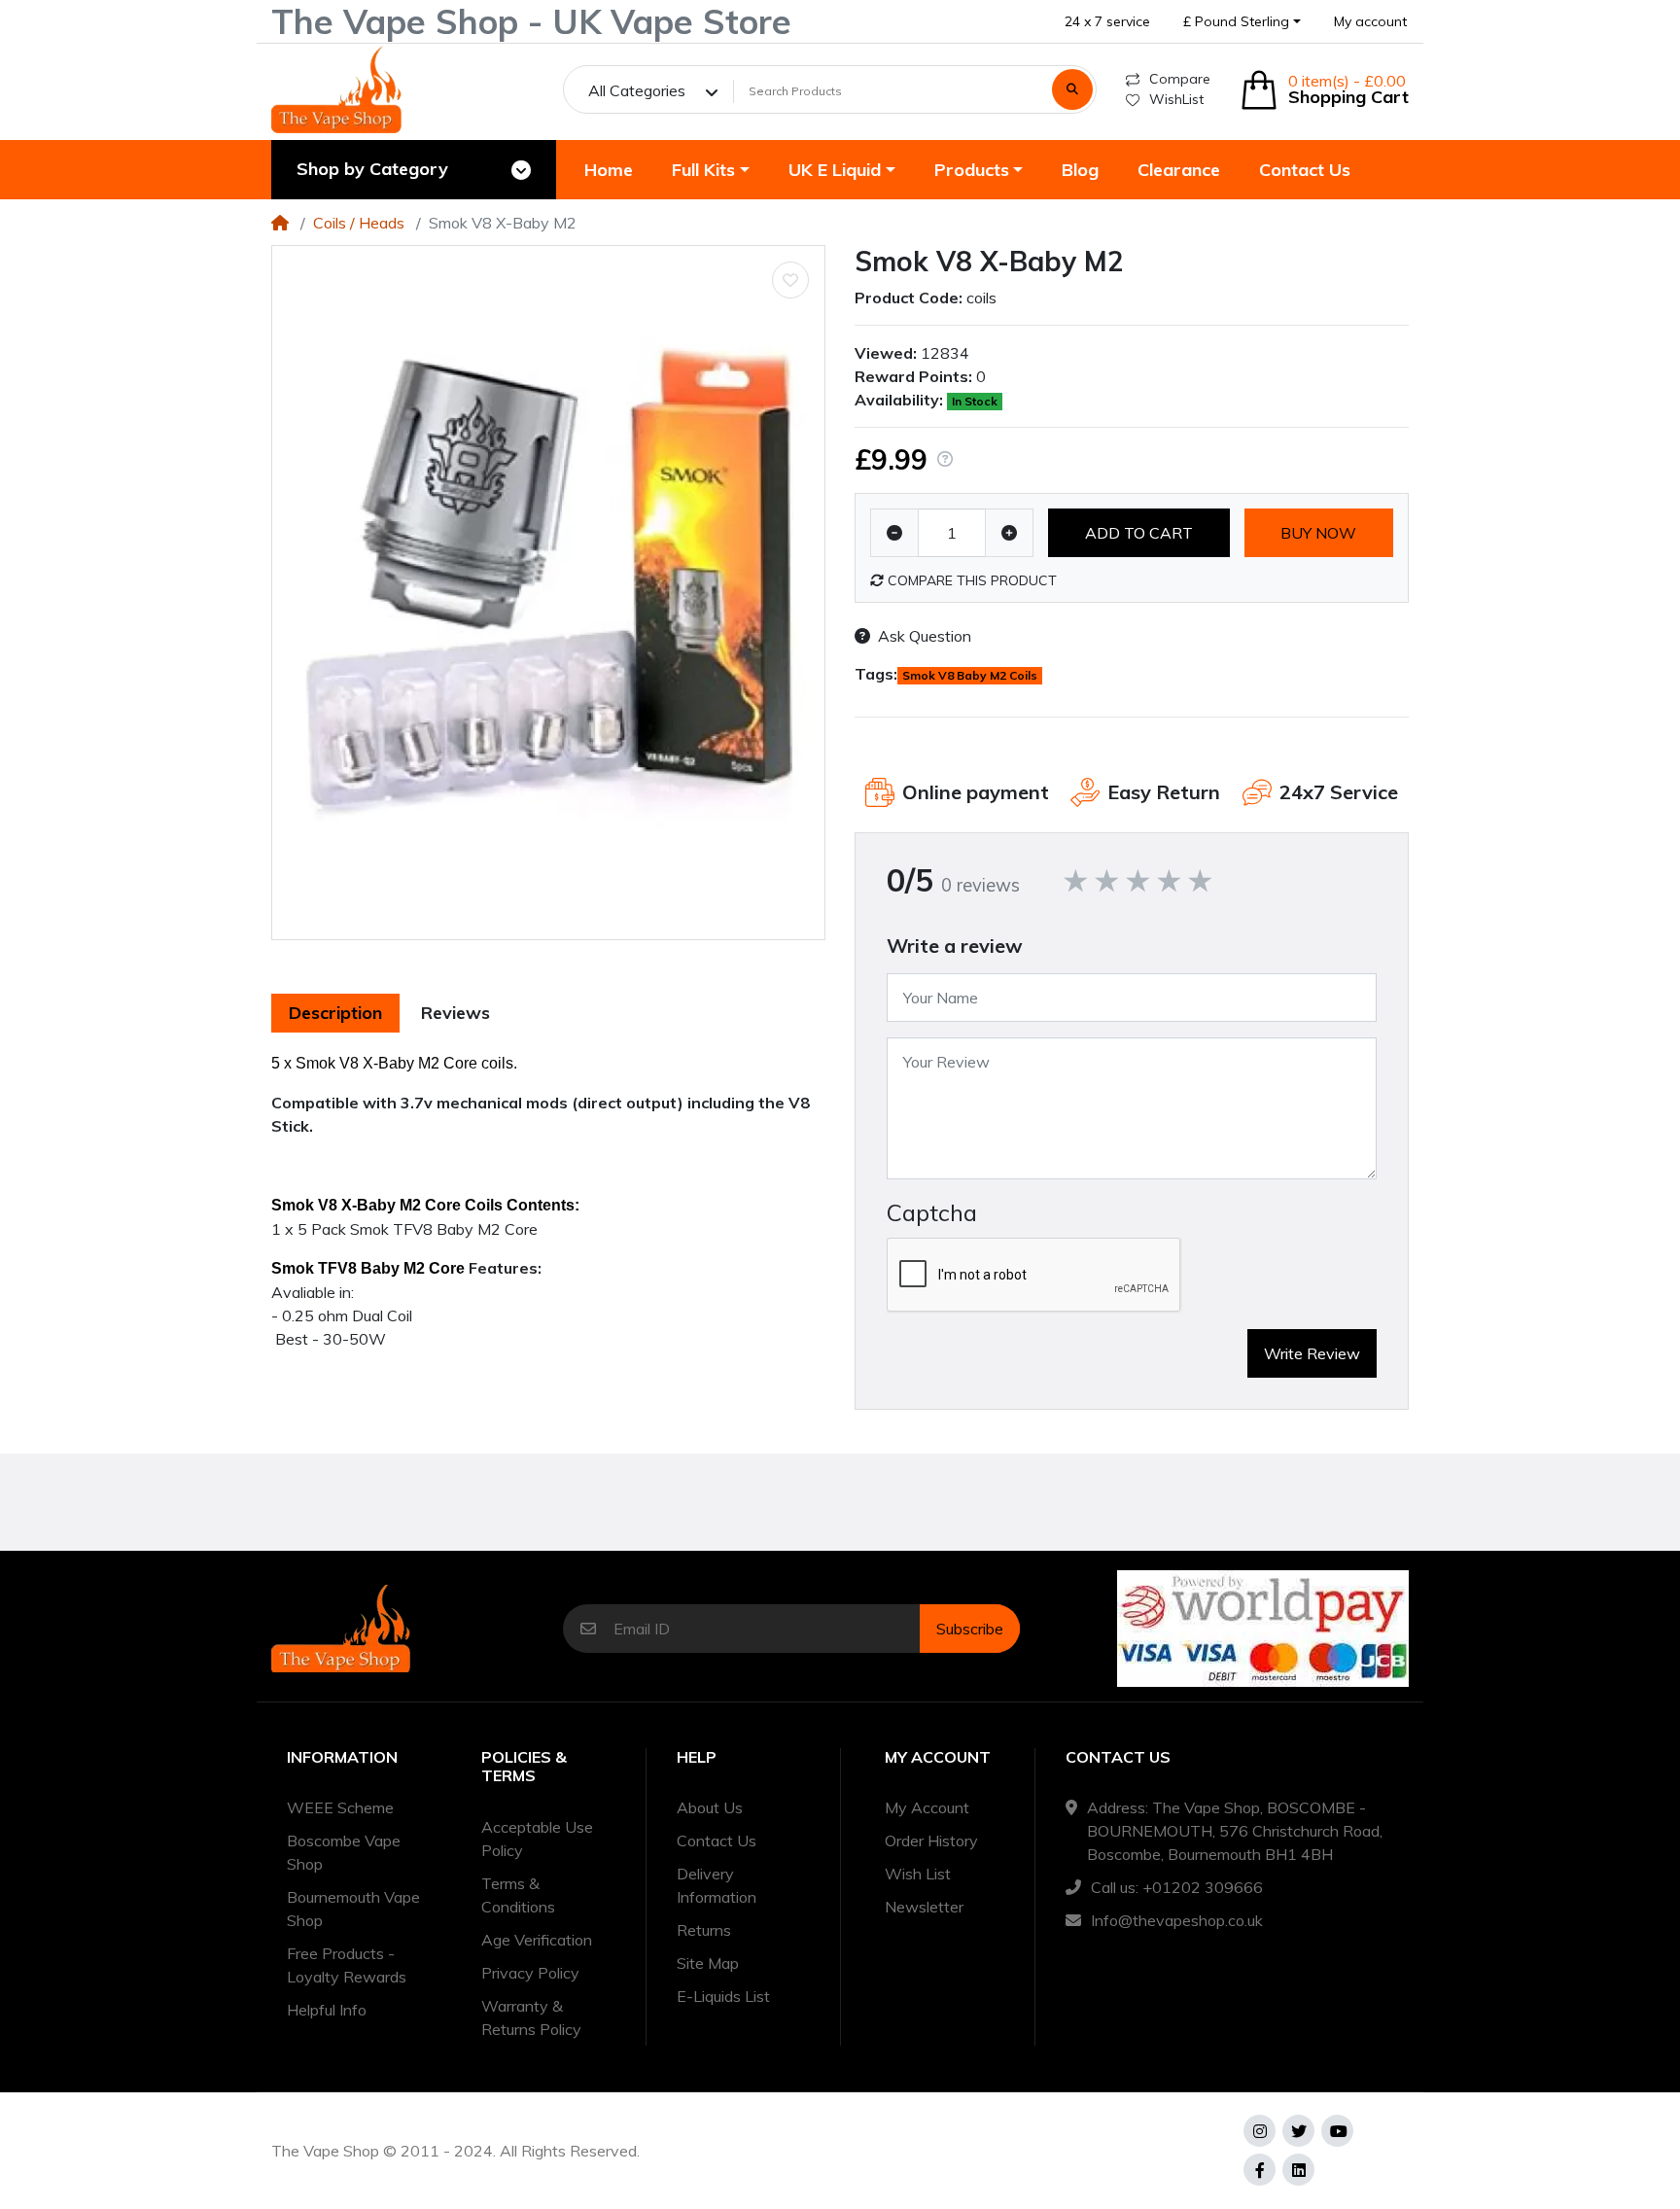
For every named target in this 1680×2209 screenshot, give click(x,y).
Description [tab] (335, 1013)
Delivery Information (717, 1885)
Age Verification (537, 1940)
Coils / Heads (359, 223)
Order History (931, 1841)
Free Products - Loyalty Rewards (347, 1965)
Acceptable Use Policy (537, 1839)
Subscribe (970, 1629)
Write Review (1312, 1353)
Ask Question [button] (925, 636)
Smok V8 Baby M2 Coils (970, 675)
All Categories (637, 90)
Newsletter (924, 1907)
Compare (1180, 79)
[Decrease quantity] (894, 533)
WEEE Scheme (340, 1807)
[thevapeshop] (336, 89)
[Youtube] (1337, 2131)
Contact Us (717, 1841)
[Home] (280, 223)
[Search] (1072, 89)
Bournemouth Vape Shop (353, 1909)
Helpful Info (327, 2010)
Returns (704, 1930)
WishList (1176, 99)
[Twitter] (1298, 2131)
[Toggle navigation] (521, 170)
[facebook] (1260, 2170)
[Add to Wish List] (790, 280)
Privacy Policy (530, 1973)
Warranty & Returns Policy (531, 2017)
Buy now (1318, 533)
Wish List (918, 1874)
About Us (710, 1807)
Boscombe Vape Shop (344, 1852)
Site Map (708, 1963)
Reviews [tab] (455, 1013)
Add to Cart (1139, 533)
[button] (1242, 22)
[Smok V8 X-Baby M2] (548, 593)
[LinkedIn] (1298, 2170)
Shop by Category (372, 169)
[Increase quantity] (1009, 533)
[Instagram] (1260, 2131)
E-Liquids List (723, 1996)
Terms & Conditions (518, 1895)
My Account (927, 1807)
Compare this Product (970, 580)
